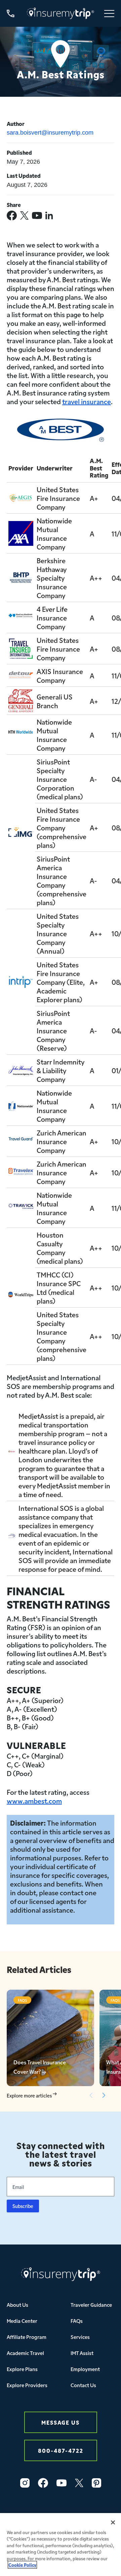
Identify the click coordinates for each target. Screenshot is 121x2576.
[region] (61, 2545)
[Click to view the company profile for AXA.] (21, 525)
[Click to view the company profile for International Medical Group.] (21, 831)
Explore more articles (30, 2096)
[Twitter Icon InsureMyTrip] (79, 2483)
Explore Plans (22, 2369)
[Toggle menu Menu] (109, 14)
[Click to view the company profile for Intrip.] (21, 980)
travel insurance (87, 401)
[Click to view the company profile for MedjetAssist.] (12, 1455)
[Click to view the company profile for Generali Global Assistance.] (21, 693)
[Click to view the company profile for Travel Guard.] (21, 1141)
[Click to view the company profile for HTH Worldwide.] (21, 735)
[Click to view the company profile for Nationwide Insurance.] (21, 1105)
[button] (104, 2095)
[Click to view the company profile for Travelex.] (21, 1172)
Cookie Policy (22, 2565)
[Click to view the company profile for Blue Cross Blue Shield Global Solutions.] (21, 617)
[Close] (113, 2522)
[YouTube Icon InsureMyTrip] (62, 2483)
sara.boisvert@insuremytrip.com (50, 133)
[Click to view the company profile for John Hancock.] (21, 1070)
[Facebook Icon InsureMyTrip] (43, 2483)
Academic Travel (25, 2353)
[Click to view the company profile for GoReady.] (21, 497)
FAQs (77, 2321)
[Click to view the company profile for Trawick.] (21, 1208)
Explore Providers (27, 2385)
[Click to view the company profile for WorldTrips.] (21, 1296)
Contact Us (83, 2385)
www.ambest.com (34, 1800)
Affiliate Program (27, 2337)
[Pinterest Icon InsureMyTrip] (96, 2483)
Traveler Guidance (91, 2305)
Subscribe (23, 2206)
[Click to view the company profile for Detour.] (21, 675)
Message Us (61, 2422)
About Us (17, 2305)
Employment (85, 2369)
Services (80, 2337)
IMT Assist (82, 2353)
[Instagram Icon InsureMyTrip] (25, 2483)
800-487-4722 (61, 2450)
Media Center (22, 2321)
